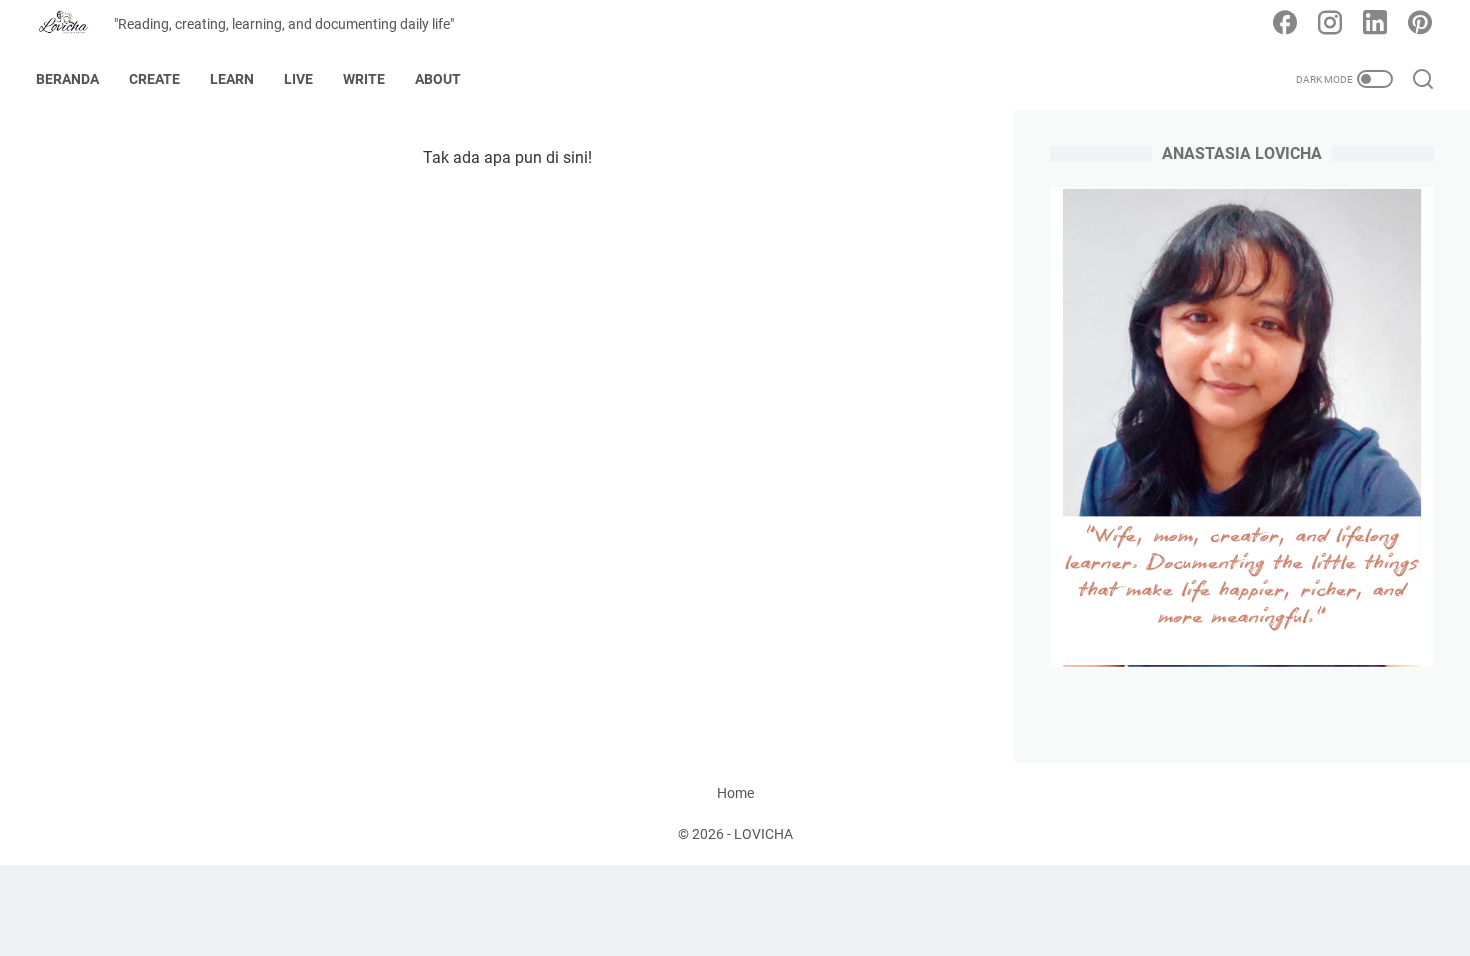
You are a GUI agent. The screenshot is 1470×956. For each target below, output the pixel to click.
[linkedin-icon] (1375, 24)
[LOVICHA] (75, 24)
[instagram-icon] (1330, 24)
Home (735, 793)
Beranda (67, 79)
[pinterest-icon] (1420, 24)
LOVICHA (763, 834)
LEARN (232, 79)
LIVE (298, 79)
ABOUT (438, 79)
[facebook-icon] (1285, 24)
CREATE (154, 79)
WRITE (364, 79)
